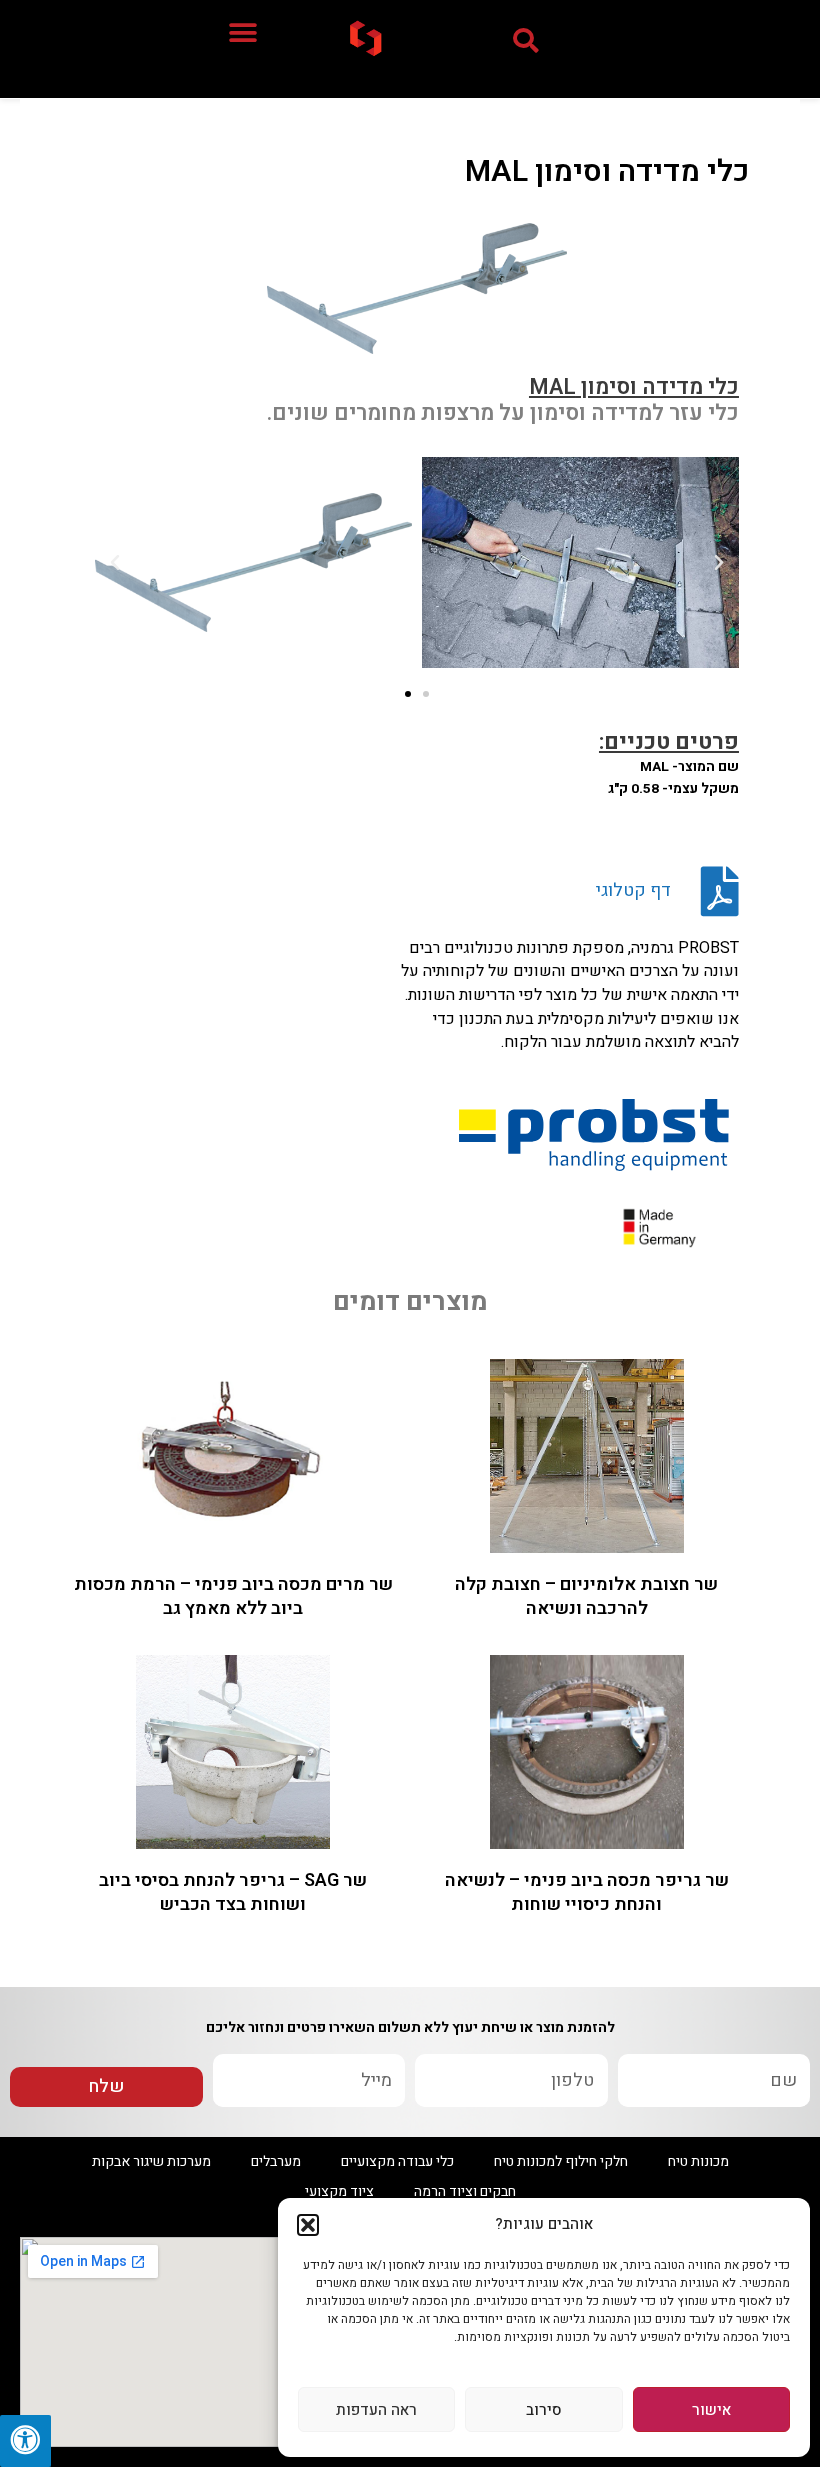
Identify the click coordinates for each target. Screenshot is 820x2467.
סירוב (544, 2410)
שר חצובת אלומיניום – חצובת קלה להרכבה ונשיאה (586, 1596)
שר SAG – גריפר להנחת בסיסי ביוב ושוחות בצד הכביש (233, 1892)
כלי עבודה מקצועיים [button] (397, 2161)
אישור (711, 2410)
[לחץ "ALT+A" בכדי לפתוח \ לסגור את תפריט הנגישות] (25, 2441)
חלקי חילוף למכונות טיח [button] (561, 2161)
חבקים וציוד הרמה (465, 2191)
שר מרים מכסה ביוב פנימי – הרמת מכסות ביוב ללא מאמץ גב (233, 1596)
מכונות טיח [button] (698, 2161)
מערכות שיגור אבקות (151, 2161)
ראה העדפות (376, 2410)
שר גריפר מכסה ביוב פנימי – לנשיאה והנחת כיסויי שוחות (587, 1892)
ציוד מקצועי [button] (339, 2191)
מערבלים (276, 2161)
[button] (308, 2225)
